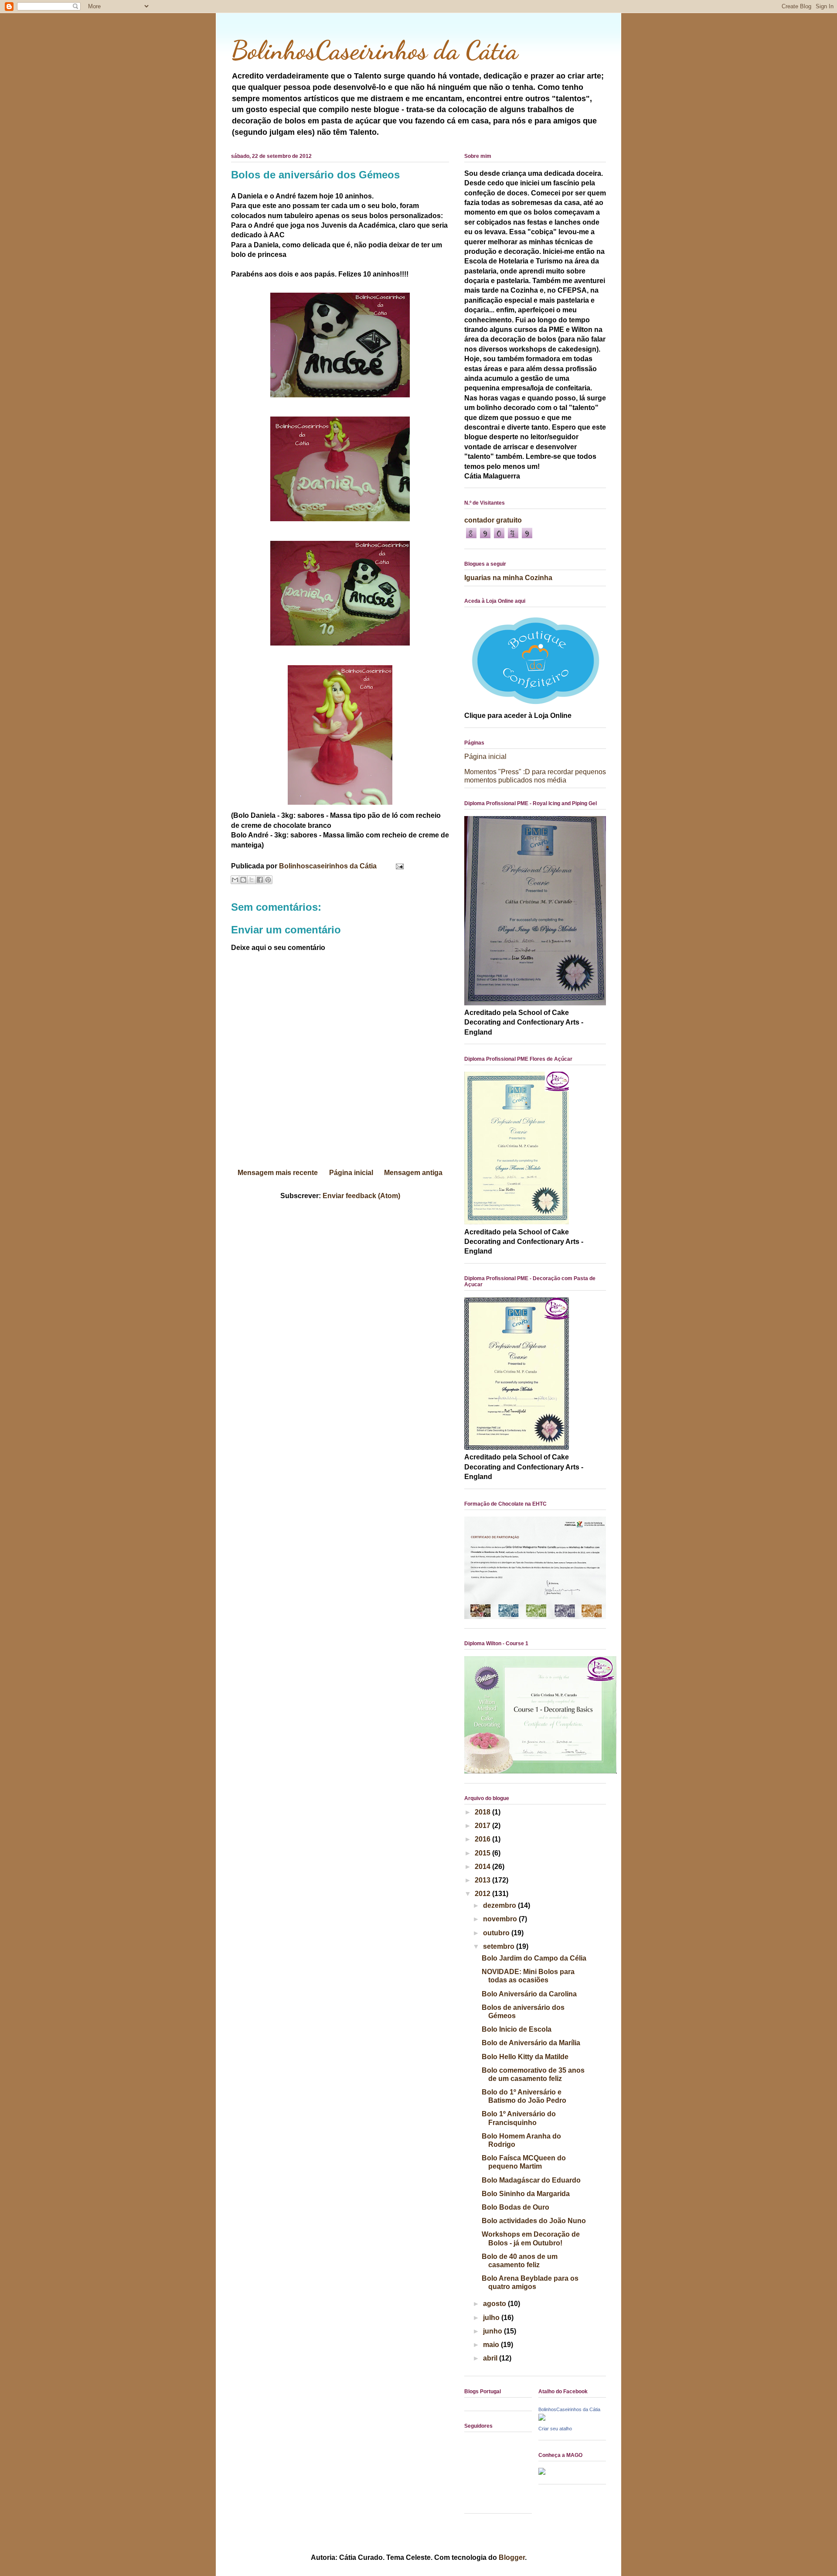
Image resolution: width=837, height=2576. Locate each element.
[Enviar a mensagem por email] (235, 880)
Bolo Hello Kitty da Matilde (525, 2057)
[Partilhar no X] (252, 880)
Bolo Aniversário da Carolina (529, 1994)
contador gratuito (493, 520)
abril (491, 2358)
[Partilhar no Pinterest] (268, 880)
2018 (483, 1812)
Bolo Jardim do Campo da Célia (534, 1958)
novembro (501, 1919)
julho (492, 2318)
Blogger (512, 2557)
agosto (495, 2304)
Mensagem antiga (413, 1173)
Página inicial (351, 1173)
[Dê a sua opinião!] (243, 880)
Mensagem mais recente (278, 1173)
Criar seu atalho (555, 2429)
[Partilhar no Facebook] (260, 880)
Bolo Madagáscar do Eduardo (531, 2180)
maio (492, 2345)
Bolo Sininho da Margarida (526, 2194)
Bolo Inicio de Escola (517, 2029)
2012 (483, 1894)
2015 (483, 1853)
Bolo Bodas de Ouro (515, 2207)
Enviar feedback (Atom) (361, 1196)
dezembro (500, 1905)
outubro (497, 1933)
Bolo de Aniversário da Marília (531, 2043)
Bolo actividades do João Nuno (534, 2221)
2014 (483, 1867)
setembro (500, 1946)
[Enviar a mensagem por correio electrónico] (398, 866)
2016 (483, 1839)
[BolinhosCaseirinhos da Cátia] (542, 2418)
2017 (483, 1826)
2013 (483, 1880)
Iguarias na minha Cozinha (508, 578)
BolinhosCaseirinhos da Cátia (374, 50)
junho (493, 2331)
